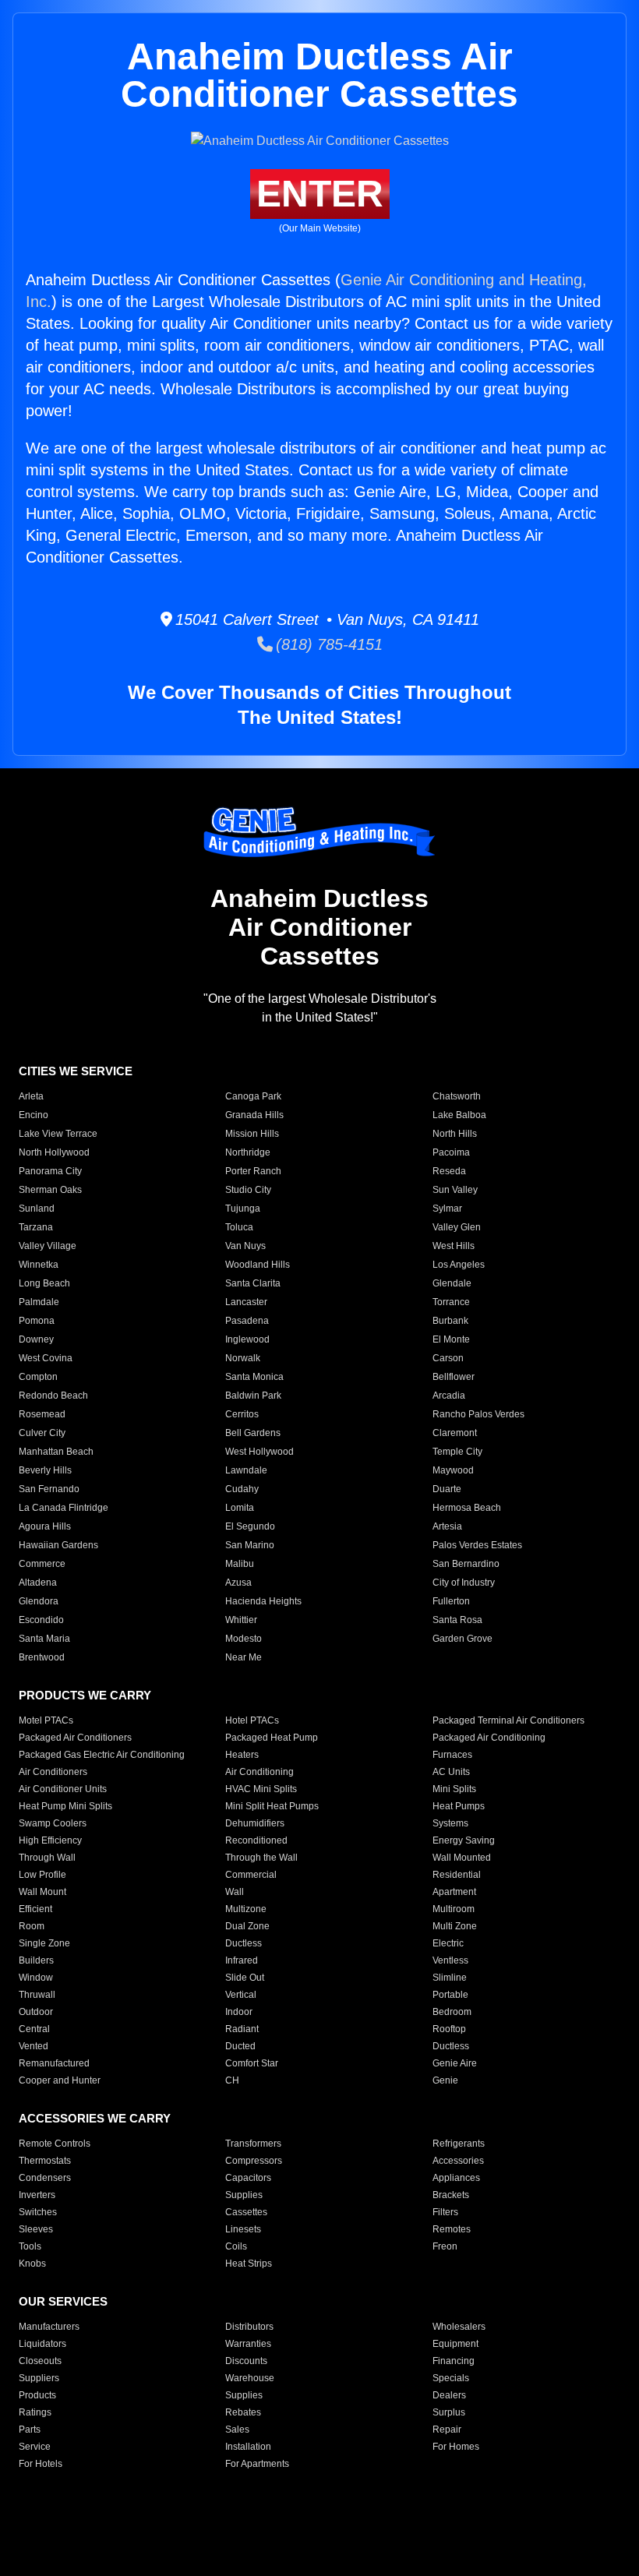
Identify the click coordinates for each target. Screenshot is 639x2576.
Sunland (37, 1209)
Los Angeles (459, 1265)
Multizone (246, 1909)
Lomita (240, 1508)
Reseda (449, 1171)
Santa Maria (44, 1639)
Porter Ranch (253, 1171)
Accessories (458, 2161)
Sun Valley (455, 1190)
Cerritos (242, 1414)
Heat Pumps (459, 1806)
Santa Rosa (457, 1620)
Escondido (41, 1620)
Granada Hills (254, 1115)
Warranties (248, 2344)
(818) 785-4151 (328, 644)
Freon (445, 2246)
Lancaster (246, 1302)
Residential (457, 1875)
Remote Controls (55, 2144)
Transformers (253, 2144)
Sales (237, 2430)
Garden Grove (462, 1639)
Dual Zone (247, 1926)
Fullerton (451, 1601)
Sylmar (447, 1209)
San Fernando (49, 1489)
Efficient (35, 1909)
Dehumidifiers (255, 1823)
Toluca (239, 1227)
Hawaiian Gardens (58, 1545)
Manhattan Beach (56, 1452)
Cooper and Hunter (60, 2080)
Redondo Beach (53, 1396)
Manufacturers (49, 2327)
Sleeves (36, 2229)
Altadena (38, 1583)
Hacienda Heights (263, 1601)
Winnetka (39, 1265)
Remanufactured (54, 2063)
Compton (38, 1377)
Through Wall (47, 1858)
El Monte (451, 1339)
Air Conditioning (259, 1772)
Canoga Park (253, 1096)
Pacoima (451, 1152)
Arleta (31, 1096)
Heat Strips (249, 2264)
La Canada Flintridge (64, 1508)
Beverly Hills (45, 1470)
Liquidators (42, 2344)
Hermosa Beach (467, 1508)
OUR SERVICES (63, 2301)
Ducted (240, 2046)
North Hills (455, 1134)
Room (32, 1926)
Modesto (244, 1639)
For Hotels (41, 2464)
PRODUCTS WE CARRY (85, 1695)
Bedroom (452, 2012)
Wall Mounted (462, 1858)
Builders (36, 1960)
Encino (34, 1115)
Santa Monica (254, 1377)
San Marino (250, 1545)
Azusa (238, 1583)
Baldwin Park (253, 1396)
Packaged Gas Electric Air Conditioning (102, 1755)
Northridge (248, 1152)
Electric (448, 1943)
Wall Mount (42, 1892)
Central (34, 2029)
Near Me (244, 1657)
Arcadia (449, 1396)
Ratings (35, 2412)
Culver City (42, 1433)
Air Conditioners (53, 1772)
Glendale (452, 1283)
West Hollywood (259, 1452)
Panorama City (50, 1171)
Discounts (246, 2361)
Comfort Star (252, 2063)
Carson (448, 1358)
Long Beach (44, 1283)
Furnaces (452, 1755)
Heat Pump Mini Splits (65, 1806)
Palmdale (39, 1302)
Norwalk (243, 1358)
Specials (451, 2378)
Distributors (249, 2327)
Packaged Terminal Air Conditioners (508, 1720)
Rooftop (449, 2029)
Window (36, 1978)
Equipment (455, 2344)
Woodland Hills (258, 1265)
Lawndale (246, 1470)
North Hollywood (54, 1152)
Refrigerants (459, 2144)
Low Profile (42, 1875)
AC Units (451, 1772)
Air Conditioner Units (63, 1789)
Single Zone (44, 1943)
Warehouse (250, 2378)
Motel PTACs (46, 1720)
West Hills (454, 1246)
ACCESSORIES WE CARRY (95, 2118)
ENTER (320, 194)
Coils (236, 2246)
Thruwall (37, 1995)
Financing (454, 2361)
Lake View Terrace (58, 1134)
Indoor (239, 2012)
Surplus (449, 2412)
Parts (30, 2430)
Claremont (455, 1433)
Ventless (450, 1960)
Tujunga (243, 1209)
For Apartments (257, 2464)
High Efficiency (50, 1840)
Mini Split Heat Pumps (272, 1806)
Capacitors (248, 2178)
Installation (248, 2447)
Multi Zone (455, 1926)
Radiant (242, 2029)
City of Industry (464, 1583)
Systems (450, 1823)
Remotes (452, 2229)
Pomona (37, 1321)
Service (35, 2447)
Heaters (242, 1755)
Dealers (449, 2395)
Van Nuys (245, 1246)
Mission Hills (252, 1134)
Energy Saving (464, 1840)
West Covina (46, 1358)
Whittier (241, 1620)
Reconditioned (256, 1840)
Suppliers (39, 2378)
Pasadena (247, 1321)
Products (37, 2395)
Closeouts (40, 2361)
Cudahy (242, 1489)
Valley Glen (457, 1227)
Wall (235, 1892)
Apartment (454, 1892)
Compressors (254, 2161)
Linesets (243, 2229)
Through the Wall (261, 1858)
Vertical (241, 1995)
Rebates (243, 2412)
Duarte (447, 1489)
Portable (450, 1995)
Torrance (451, 1302)
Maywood (453, 1470)
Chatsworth (457, 1096)
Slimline (450, 1978)
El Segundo (250, 1526)
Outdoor (36, 2012)
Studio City (248, 1190)
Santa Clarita (253, 1283)
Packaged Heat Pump (272, 1738)
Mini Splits (454, 1789)
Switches (38, 2212)
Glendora (39, 1601)
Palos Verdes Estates (477, 1545)
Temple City (457, 1452)
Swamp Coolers (53, 1823)
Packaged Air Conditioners (75, 1738)
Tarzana (36, 1227)
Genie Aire (455, 2063)
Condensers (45, 2178)
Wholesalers (459, 2327)
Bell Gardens (253, 1433)
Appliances (456, 2178)
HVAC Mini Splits (261, 1789)
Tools (30, 2246)
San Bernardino (466, 1564)
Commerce (42, 1564)
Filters (445, 2212)
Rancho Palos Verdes (478, 1414)
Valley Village (48, 1246)
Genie (445, 2080)
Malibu (240, 1564)
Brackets (451, 2195)
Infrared (242, 1960)
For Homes (456, 2447)
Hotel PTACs (252, 1720)
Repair (447, 2430)
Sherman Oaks (50, 1190)
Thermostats (45, 2161)
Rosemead (42, 1414)
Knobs (32, 2264)
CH (232, 2080)
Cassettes (246, 2212)
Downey (36, 1339)
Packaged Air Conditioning (489, 1738)
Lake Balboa (459, 1115)
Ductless (244, 1943)
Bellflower (454, 1377)
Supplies (244, 2195)
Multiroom (454, 1909)
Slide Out (245, 1978)
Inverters (37, 2195)
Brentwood (42, 1657)
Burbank (450, 1321)
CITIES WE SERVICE (76, 1071)
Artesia (447, 1526)
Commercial (251, 1875)
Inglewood (247, 1339)
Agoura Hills (45, 1526)
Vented (34, 2046)
